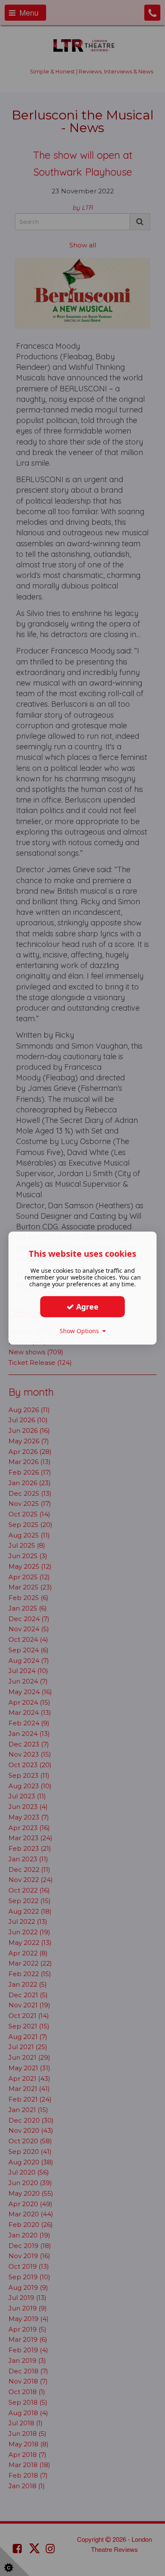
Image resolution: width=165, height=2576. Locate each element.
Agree (86, 1307)
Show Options (81, 1331)
